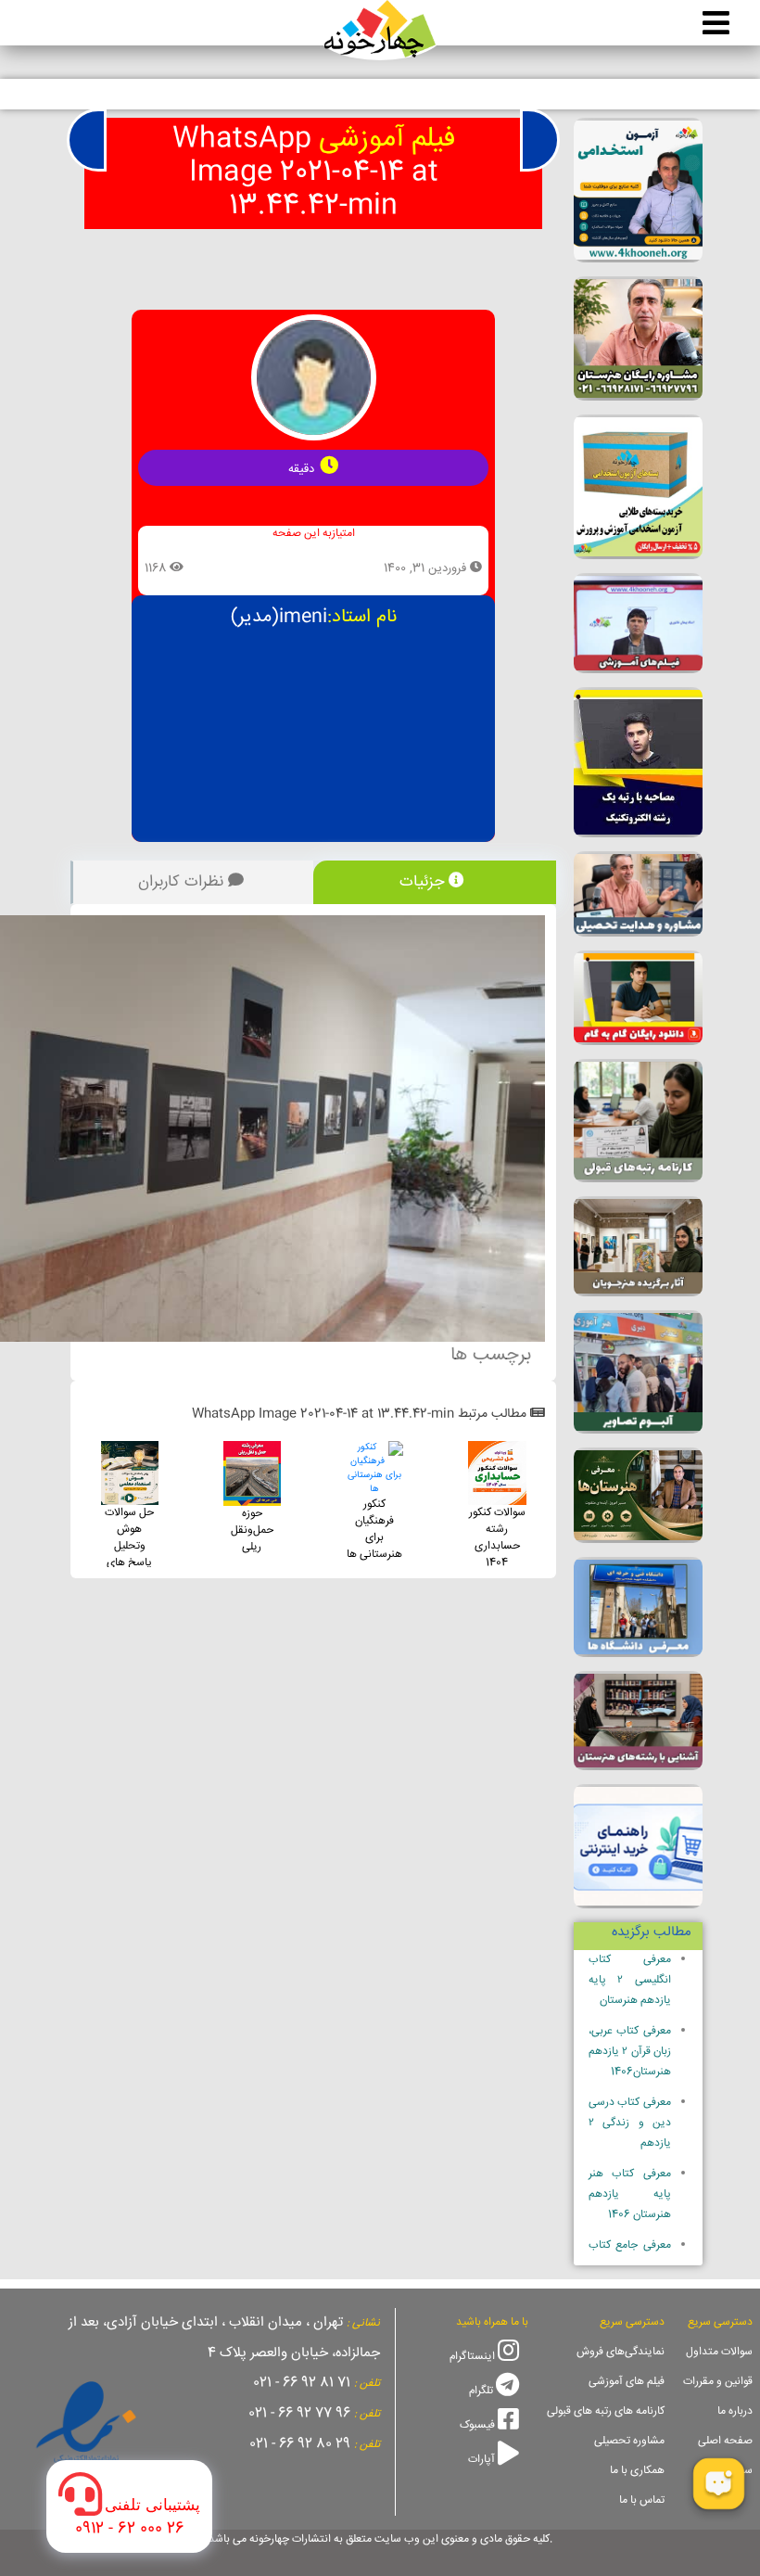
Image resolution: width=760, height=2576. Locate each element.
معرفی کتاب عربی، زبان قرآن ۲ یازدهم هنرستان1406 (630, 2052)
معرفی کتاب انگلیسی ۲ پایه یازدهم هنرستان (630, 1980)
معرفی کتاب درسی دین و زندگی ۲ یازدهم (630, 2123)
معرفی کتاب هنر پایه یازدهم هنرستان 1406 (630, 2194)
